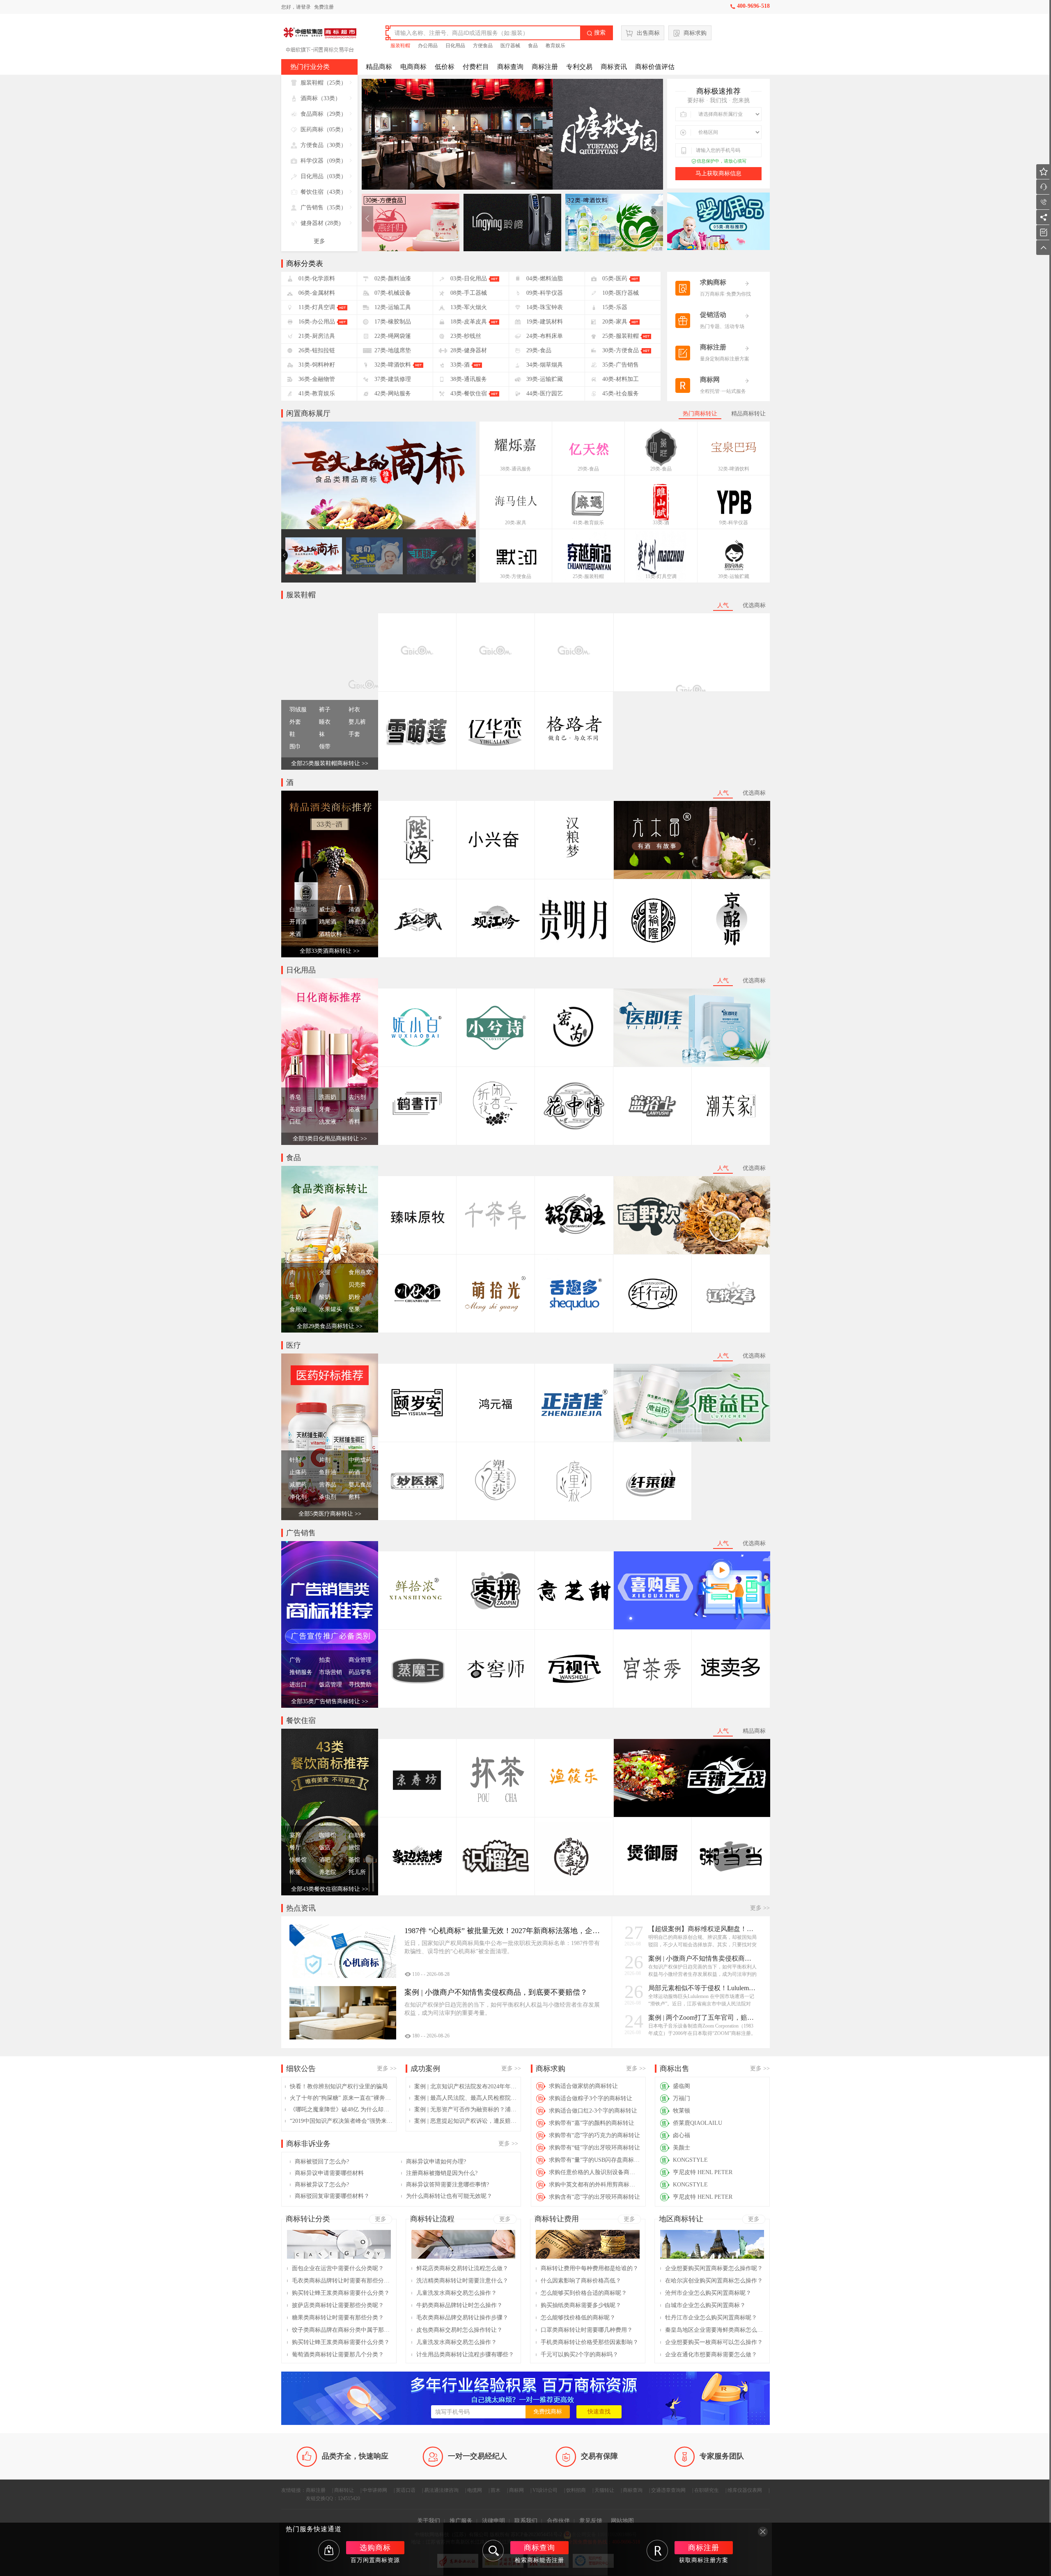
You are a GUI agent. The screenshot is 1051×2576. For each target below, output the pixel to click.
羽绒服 (298, 710)
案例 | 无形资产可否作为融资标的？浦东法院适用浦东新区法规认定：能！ (466, 2109)
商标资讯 (614, 67)
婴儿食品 (360, 1485)
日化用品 (455, 46)
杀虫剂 (328, 1497)
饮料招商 (576, 2490)
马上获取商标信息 (718, 173)
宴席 (295, 1835)
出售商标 (648, 33)
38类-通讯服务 (516, 469)
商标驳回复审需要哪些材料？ (332, 2196)
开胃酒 (298, 922)
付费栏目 (476, 67)
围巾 (295, 747)
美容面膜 (301, 1109)
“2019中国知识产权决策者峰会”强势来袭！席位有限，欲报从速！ (341, 2121)
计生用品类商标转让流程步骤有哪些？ (465, 2355)
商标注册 (545, 67)
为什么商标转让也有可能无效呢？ (449, 2196)
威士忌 (328, 910)
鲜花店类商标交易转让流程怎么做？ (462, 2268)
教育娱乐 (555, 46)
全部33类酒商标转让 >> (330, 951)
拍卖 (325, 1660)
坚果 (354, 1309)
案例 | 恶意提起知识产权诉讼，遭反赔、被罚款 (466, 2121)
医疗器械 (510, 46)
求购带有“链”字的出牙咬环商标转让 (594, 2148)
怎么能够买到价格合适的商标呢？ (584, 2293)
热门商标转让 (700, 414)
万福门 (682, 2098)
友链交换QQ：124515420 (333, 2498)
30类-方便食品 (516, 576)
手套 (354, 734)
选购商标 (375, 2548)
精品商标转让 (748, 414)
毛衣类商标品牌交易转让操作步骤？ (462, 2318)
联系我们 (526, 2521)
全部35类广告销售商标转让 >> (330, 1701)
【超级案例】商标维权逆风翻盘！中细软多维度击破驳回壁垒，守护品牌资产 (703, 1929)
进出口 (298, 1685)
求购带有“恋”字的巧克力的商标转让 (594, 2135)
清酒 (354, 910)
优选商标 (754, 605)
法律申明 (493, 2521)
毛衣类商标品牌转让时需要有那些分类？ (341, 2281)
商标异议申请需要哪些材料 (329, 2173)
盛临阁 (682, 2086)
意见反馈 (591, 2521)
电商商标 (413, 67)
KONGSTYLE (690, 2160)
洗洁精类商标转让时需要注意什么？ (462, 2281)
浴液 (354, 1109)
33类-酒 (661, 523)
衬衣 (354, 710)
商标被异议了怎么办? (322, 2185)
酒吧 (325, 1860)
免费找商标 (548, 2412)
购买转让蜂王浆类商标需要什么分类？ (341, 2293)
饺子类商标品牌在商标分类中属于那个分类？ (341, 2330)
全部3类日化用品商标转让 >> (330, 1139)
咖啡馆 (328, 1835)
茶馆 (354, 1860)
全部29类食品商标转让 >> (330, 1326)
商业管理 (360, 1660)
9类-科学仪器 (734, 523)
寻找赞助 (360, 1685)
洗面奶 (328, 1097)
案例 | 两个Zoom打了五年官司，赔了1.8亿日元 (703, 2017)
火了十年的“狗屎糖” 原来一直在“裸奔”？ (341, 2098)
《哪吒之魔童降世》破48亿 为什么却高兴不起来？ (341, 2109)
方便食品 (483, 46)
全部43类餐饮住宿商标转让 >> (330, 1889)
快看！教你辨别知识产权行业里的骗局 (339, 2086)
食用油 (298, 1309)
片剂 (325, 1460)
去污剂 (357, 1097)
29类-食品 (588, 469)
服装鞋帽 (400, 46)
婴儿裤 (357, 722)
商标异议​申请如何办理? (436, 2162)
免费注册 (324, 7)
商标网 (516, 2490)
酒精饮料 (330, 934)
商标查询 (510, 67)
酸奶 (325, 1297)
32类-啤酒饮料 (734, 469)
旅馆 (354, 1848)
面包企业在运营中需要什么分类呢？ (338, 2268)
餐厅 (295, 1848)
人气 (723, 605)
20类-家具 (516, 523)
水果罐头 (330, 1309)
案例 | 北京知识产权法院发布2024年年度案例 (466, 2086)
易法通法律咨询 (441, 2490)
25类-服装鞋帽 (588, 576)
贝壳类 (357, 1285)
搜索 (596, 33)
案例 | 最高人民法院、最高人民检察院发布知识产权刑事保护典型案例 (466, 2098)
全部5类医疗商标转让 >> (330, 1514)
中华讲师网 (375, 2490)
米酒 (295, 934)
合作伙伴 (558, 2521)
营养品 (328, 1485)
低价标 (445, 67)
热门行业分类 (310, 67)
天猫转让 (604, 2490)
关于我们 (429, 2521)
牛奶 (295, 1297)
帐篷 (295, 1872)
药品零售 (360, 1672)
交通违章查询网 (668, 2490)
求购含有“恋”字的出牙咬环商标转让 (594, 2197)
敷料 (354, 1497)
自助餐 (357, 1835)
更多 (319, 241)
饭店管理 (330, 1685)
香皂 (295, 1097)
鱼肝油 (328, 1472)
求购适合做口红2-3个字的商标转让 (593, 2111)
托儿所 (357, 1872)
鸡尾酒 (328, 922)
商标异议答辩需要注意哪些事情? (447, 2185)
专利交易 (579, 67)
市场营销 (330, 1672)
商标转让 (344, 2490)
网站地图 (622, 2521)
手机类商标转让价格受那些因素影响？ (590, 2342)
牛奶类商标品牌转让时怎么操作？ (459, 2305)
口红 (295, 1122)
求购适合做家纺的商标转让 (583, 2086)
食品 (533, 46)
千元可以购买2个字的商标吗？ (579, 2355)
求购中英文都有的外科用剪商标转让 (595, 2185)
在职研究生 (707, 2490)
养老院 (328, 1872)
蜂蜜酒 (357, 922)
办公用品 (428, 46)
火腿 (325, 1272)
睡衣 (325, 722)
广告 (295, 1660)
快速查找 (599, 2412)
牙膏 (325, 1109)
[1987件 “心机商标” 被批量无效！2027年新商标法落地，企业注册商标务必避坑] (343, 1951)
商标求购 (695, 33)
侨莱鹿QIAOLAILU (698, 2123)
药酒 (354, 1472)
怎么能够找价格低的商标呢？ (578, 2318)
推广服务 (461, 2521)
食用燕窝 (360, 1272)
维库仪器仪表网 (745, 2490)
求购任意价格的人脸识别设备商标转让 (595, 2172)
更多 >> (760, 1908)
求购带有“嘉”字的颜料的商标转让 (592, 2123)
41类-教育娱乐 (588, 523)
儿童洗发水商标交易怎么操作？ (457, 2293)
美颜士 (682, 2148)
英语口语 (406, 2490)
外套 (295, 722)
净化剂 (298, 1497)
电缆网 (475, 2490)
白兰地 (298, 910)
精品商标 (379, 67)
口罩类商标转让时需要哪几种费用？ (587, 2330)
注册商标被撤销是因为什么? (442, 2173)
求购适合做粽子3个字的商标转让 (591, 2098)
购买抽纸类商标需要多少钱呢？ (581, 2305)
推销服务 (301, 1672)
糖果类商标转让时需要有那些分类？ (338, 2318)
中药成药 (360, 1460)
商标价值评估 (655, 67)
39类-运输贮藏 (734, 576)
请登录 (303, 7)
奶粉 (354, 1297)
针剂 (295, 1460)
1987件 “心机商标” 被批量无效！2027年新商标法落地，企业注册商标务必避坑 (502, 1931)
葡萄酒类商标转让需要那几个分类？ (338, 2355)
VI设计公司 (545, 2490)
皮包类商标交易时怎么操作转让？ (459, 2330)
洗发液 (328, 1122)
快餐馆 (298, 1860)
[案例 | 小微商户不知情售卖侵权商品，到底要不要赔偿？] (343, 2013)
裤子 (325, 710)
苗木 (496, 2490)
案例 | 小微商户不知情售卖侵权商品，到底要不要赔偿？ (703, 1958)
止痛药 (298, 1472)
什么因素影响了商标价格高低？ (581, 2281)
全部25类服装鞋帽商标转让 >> (330, 763)
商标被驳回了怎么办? (322, 2162)
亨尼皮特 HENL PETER (703, 2172)
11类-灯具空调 (661, 576)
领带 (325, 747)
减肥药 (298, 1485)
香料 (354, 1122)
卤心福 (682, 2135)
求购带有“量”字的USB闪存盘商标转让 (595, 2160)
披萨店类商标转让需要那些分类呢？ (338, 2305)
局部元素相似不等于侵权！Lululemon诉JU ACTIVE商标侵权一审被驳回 (703, 1988)
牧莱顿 (682, 2111)
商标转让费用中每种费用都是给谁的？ (590, 2268)
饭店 (325, 1848)
